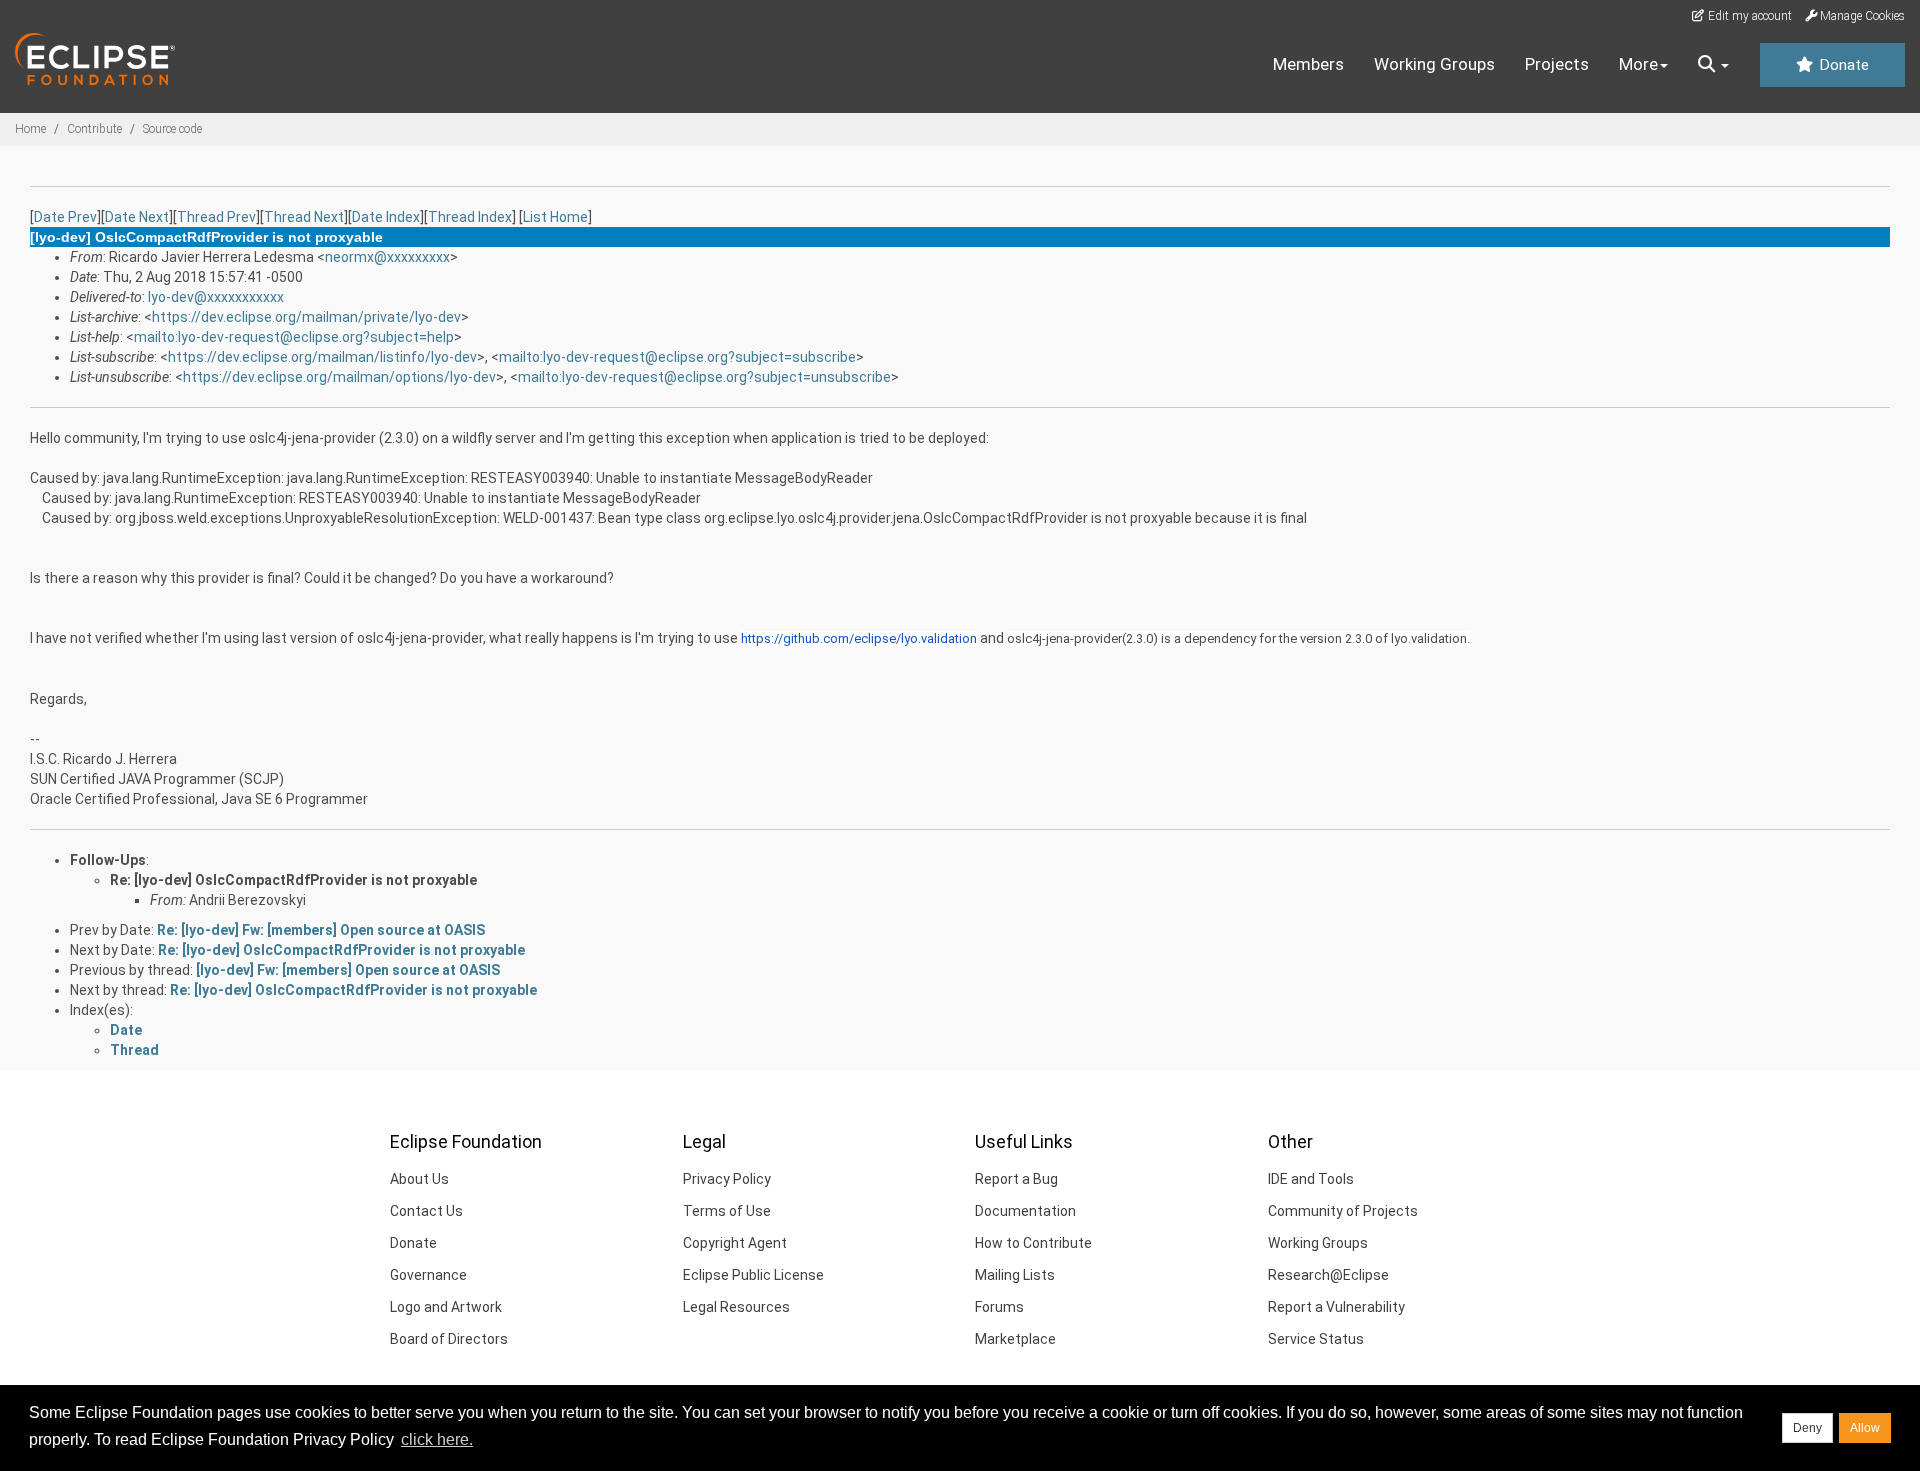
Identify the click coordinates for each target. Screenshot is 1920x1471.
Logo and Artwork (446, 1307)
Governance (428, 1275)
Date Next (137, 217)
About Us (419, 1179)
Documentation (1025, 1211)
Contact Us (426, 1211)
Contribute (94, 129)
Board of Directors (449, 1339)
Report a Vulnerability (1336, 1307)
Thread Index (470, 217)
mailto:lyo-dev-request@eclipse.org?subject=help (294, 337)
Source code (172, 129)
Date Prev (65, 217)
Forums (999, 1307)
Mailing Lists (1015, 1275)
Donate (1842, 65)
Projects (1557, 64)
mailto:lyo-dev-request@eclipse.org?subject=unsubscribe (704, 377)
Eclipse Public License (753, 1275)
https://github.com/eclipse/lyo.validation (859, 638)
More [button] (1638, 64)
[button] (1713, 65)
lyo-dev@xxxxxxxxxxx (216, 297)
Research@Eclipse (1328, 1275)
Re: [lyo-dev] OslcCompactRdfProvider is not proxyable (293, 880)
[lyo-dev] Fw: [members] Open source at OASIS (348, 970)
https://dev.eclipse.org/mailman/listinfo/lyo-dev (322, 357)
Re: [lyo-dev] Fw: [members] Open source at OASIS (321, 930)
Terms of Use (727, 1211)
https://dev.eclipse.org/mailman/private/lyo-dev (306, 317)
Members (1308, 64)
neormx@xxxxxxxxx (387, 257)
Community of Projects (1343, 1211)
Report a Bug (1016, 1179)
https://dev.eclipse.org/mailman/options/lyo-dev (339, 377)
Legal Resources (736, 1307)
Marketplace (1015, 1339)
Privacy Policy (727, 1179)
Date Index (386, 217)
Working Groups (1434, 64)
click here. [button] (437, 1439)
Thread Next (304, 217)
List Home (555, 217)
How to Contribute (1033, 1243)
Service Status (1316, 1339)
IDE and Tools (1311, 1179)
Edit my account (1748, 16)
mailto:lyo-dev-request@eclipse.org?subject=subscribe (677, 357)
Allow (1865, 1428)
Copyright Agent (735, 1243)
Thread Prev (216, 217)
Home (30, 129)
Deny (1807, 1428)
